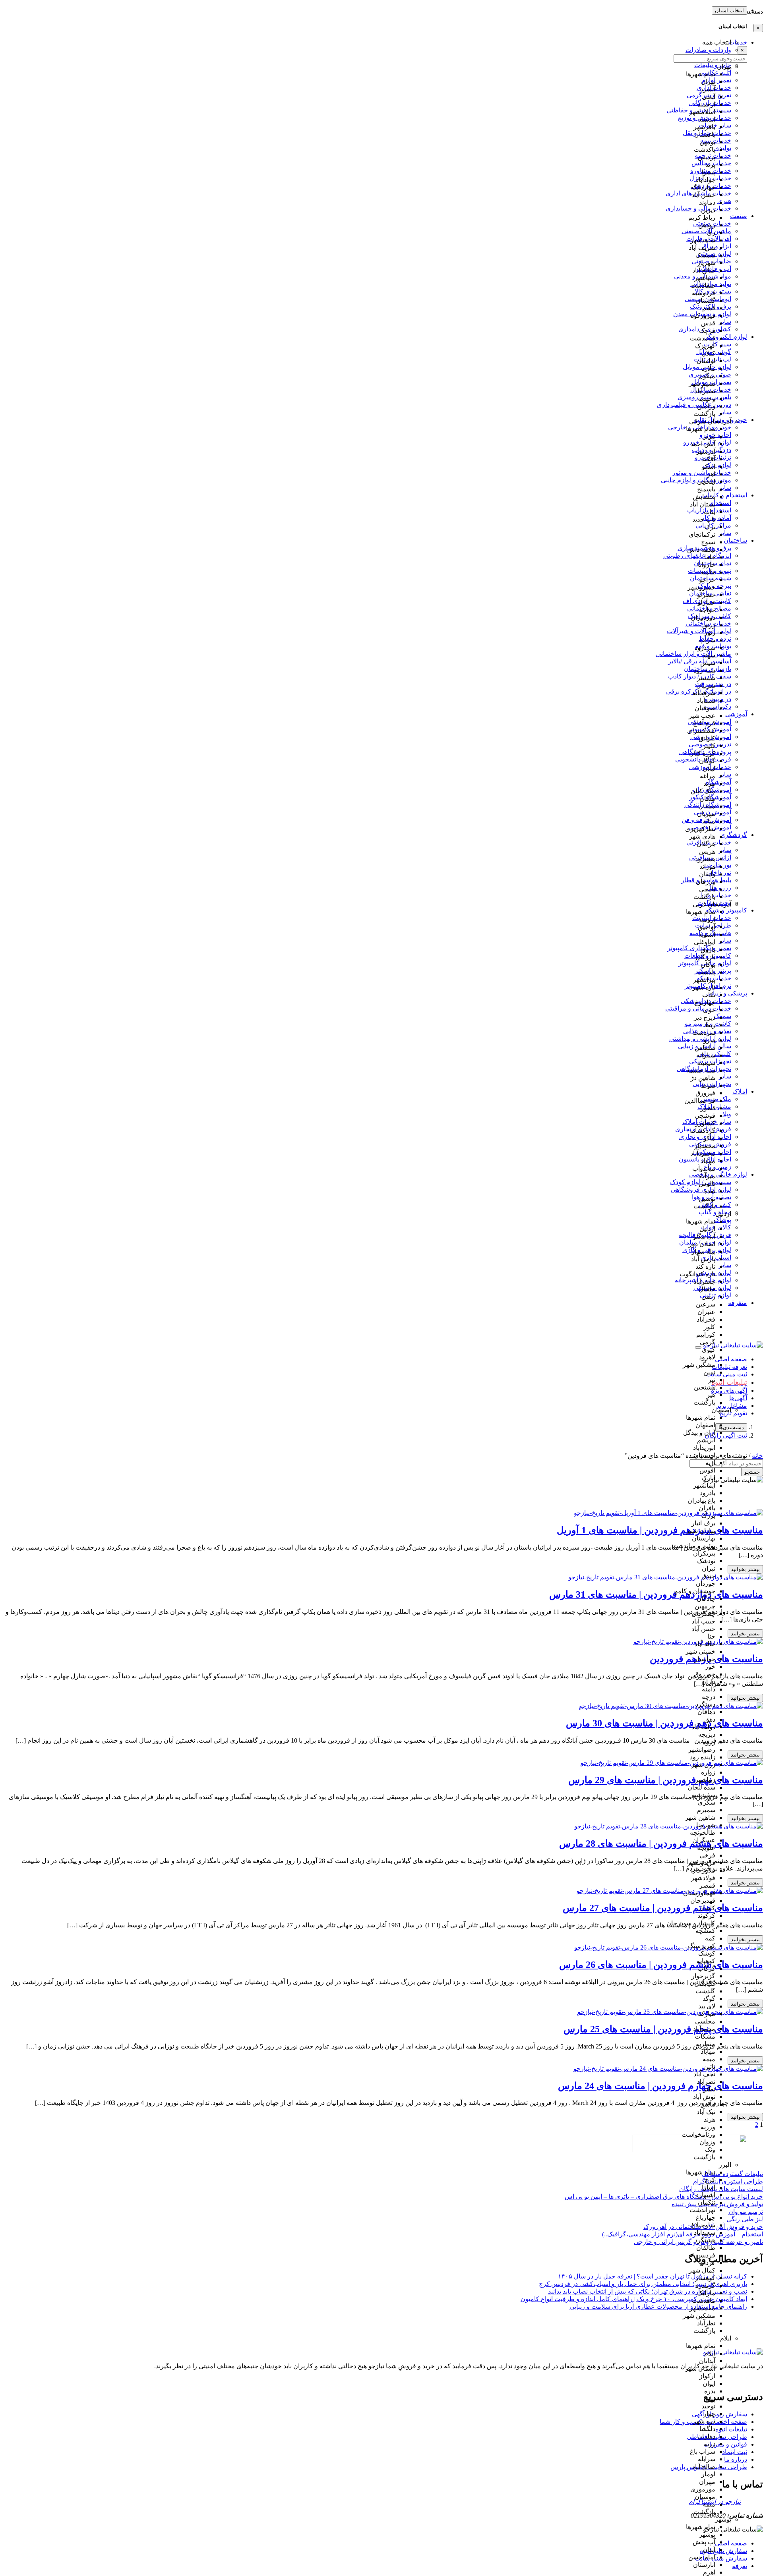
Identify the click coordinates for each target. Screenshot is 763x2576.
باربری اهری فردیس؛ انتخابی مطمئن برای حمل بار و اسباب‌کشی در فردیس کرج (643, 2284)
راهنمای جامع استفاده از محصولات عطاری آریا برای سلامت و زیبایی (658, 2306)
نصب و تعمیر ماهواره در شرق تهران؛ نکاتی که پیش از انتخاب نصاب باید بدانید (648, 2291)
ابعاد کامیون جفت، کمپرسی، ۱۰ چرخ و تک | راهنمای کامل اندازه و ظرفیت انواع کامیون (634, 2299)
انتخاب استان (729, 11)
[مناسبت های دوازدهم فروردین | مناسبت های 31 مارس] (666, 1577)
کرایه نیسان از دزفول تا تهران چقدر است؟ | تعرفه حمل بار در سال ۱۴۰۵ (653, 2276)
